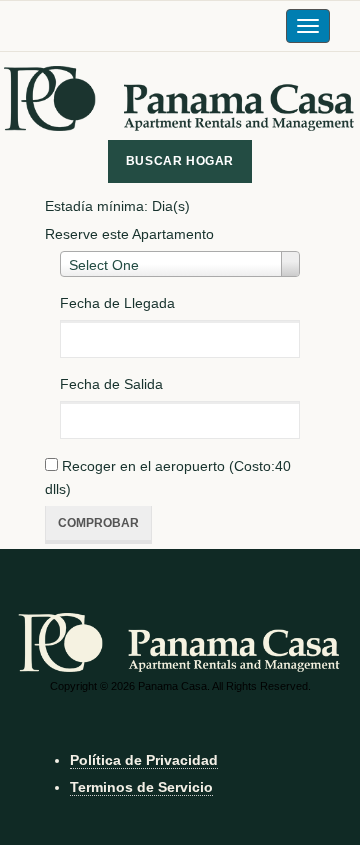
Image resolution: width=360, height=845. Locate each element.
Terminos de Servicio (141, 787)
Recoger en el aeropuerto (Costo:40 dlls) (168, 477)
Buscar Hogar (180, 161)
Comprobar (98, 523)
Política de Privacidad (144, 760)
